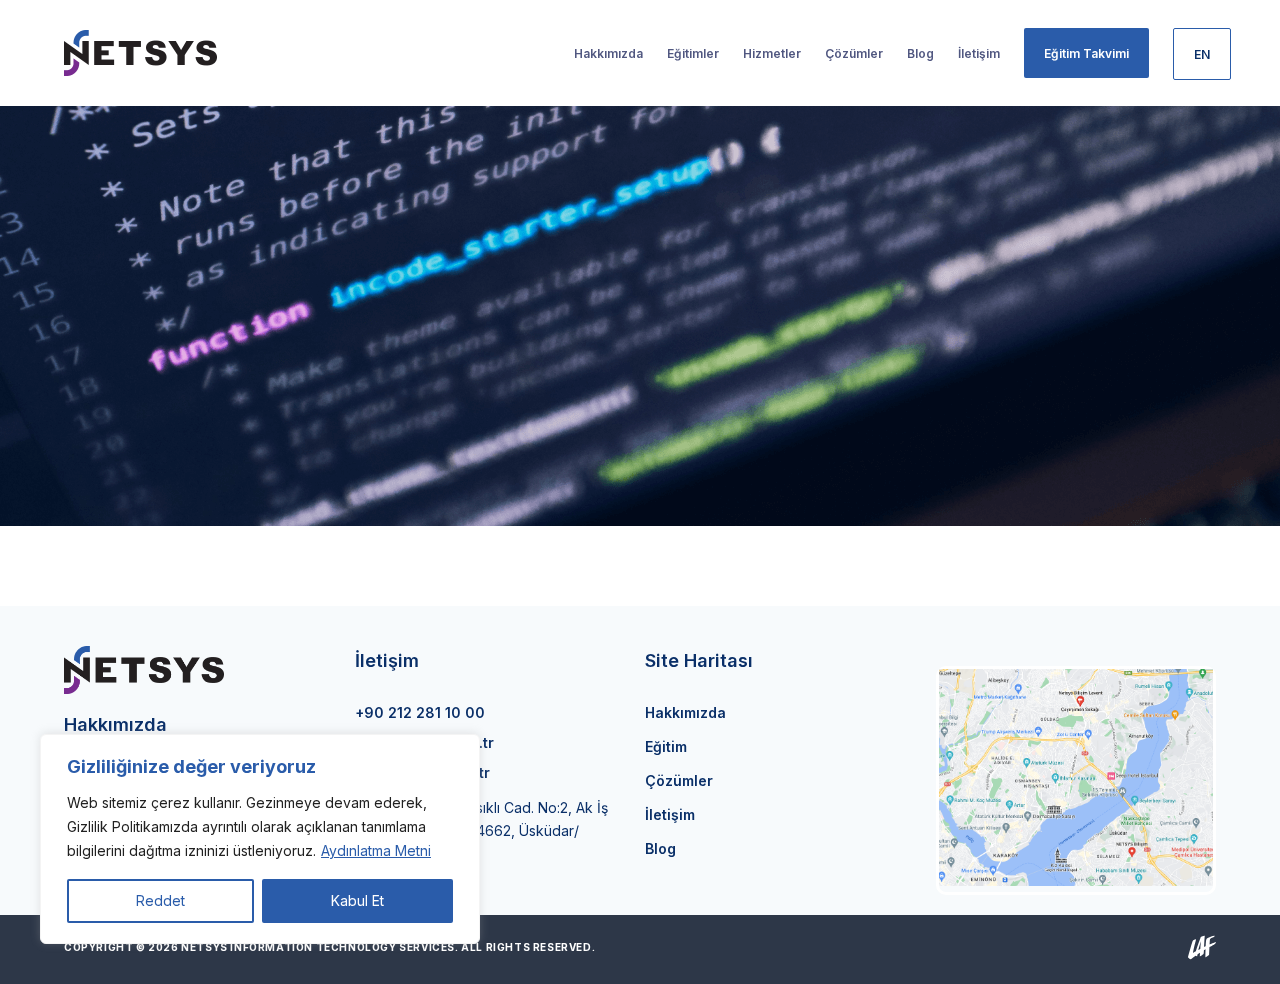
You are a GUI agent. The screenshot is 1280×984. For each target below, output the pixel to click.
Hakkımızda (685, 712)
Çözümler (679, 780)
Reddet (160, 900)
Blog (660, 848)
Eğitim (666, 746)
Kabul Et (357, 900)
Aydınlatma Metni (376, 850)
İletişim (670, 814)
